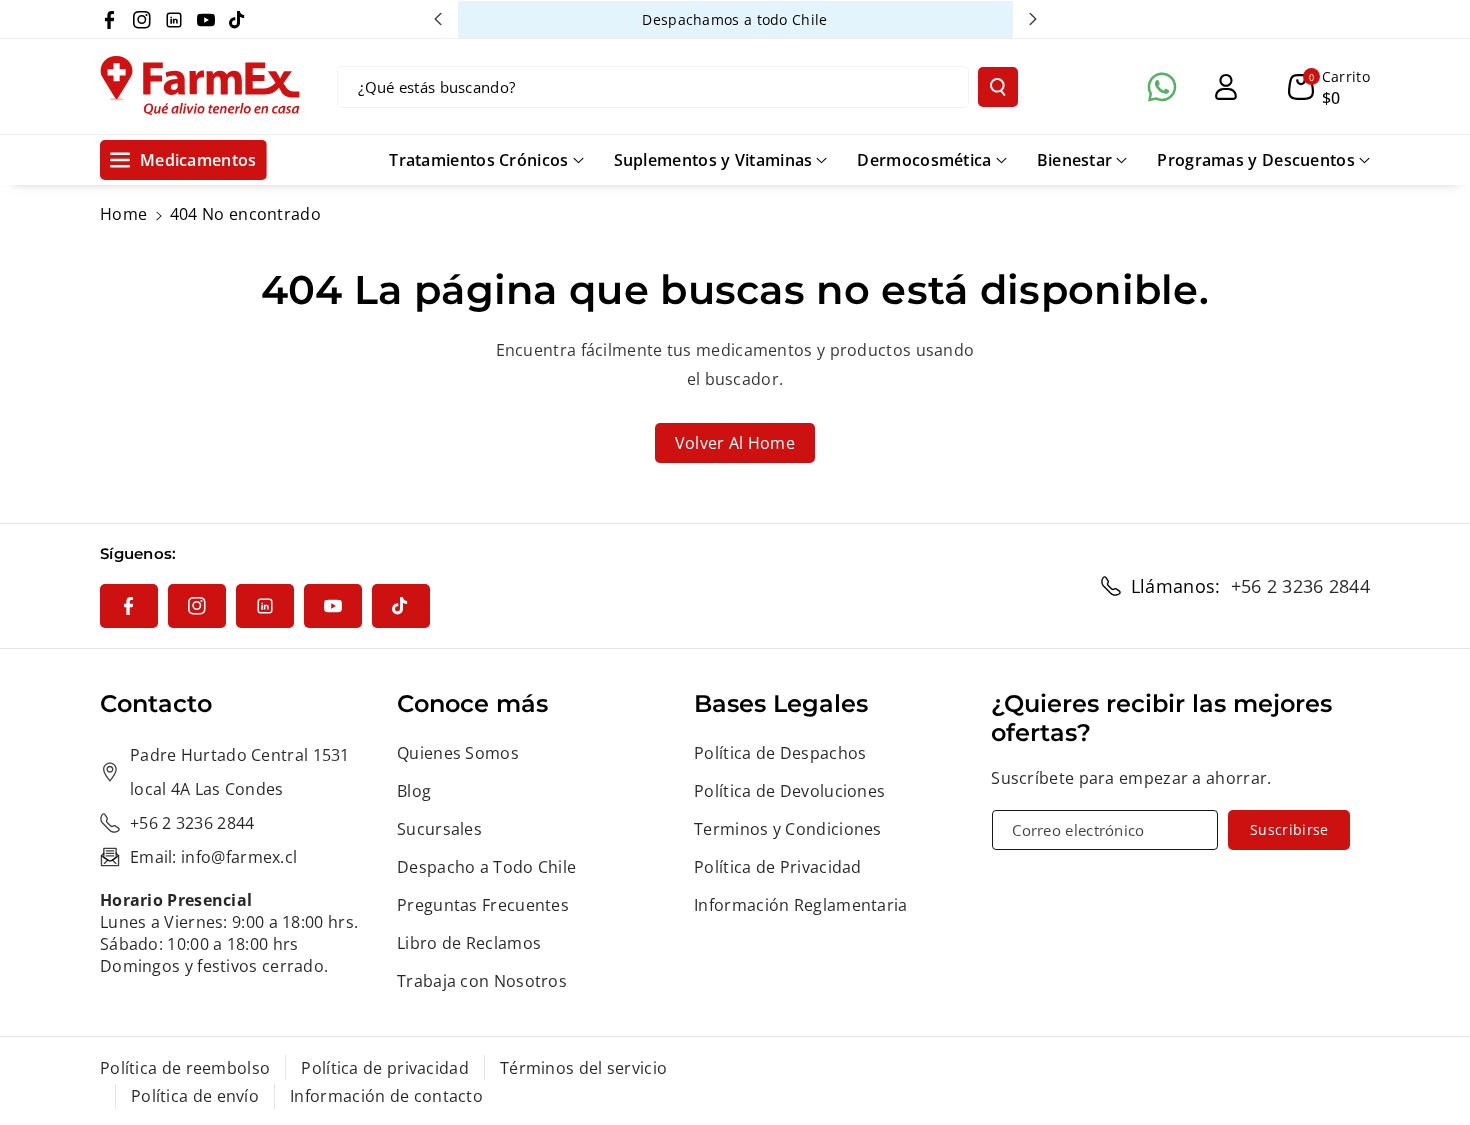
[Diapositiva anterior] (438, 19)
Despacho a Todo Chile (486, 867)
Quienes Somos (458, 753)
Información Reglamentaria (801, 905)
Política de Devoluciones (789, 791)
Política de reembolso (185, 1068)
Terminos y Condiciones (788, 829)
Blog (414, 791)
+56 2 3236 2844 (1301, 586)
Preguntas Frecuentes (483, 905)
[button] (1329, 87)
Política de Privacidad (778, 867)
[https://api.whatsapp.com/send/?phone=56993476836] (1162, 87)
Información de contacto (386, 1096)
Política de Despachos (780, 753)
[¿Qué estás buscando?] (998, 87)
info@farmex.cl (239, 857)
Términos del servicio (583, 1068)
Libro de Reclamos (469, 943)
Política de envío (195, 1096)
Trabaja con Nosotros (482, 981)
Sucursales (439, 829)
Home (123, 214)
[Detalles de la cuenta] (1226, 87)
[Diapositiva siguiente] (1033, 19)
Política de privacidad (385, 1068)
